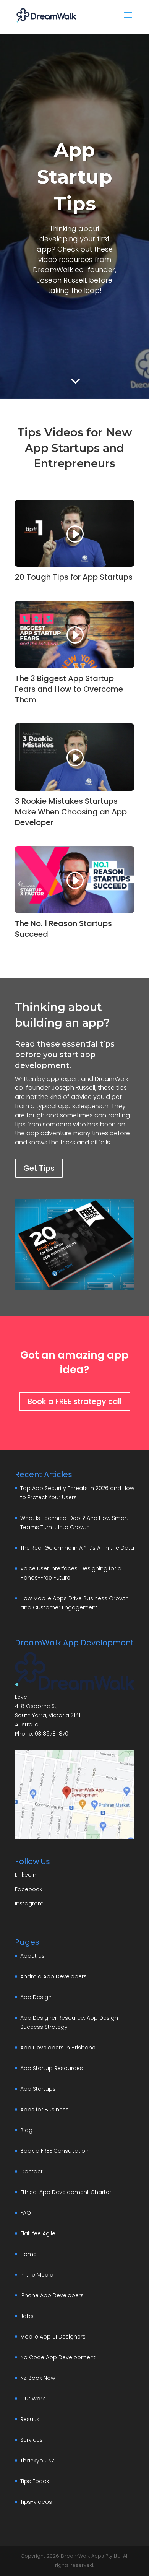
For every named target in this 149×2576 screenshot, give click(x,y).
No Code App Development (58, 2357)
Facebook (29, 1889)
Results (30, 2419)
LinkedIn (26, 1875)
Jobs (27, 2316)
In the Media (37, 2275)
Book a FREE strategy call (75, 1401)
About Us (32, 1956)
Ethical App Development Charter (66, 2192)
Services (32, 2440)
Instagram (29, 1903)
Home (28, 2254)
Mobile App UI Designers (53, 2337)
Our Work (33, 2399)
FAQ (26, 2213)
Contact (32, 2171)
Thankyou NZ (37, 2461)
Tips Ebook (35, 2481)
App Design (36, 1997)
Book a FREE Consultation (54, 2151)
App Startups (38, 2089)
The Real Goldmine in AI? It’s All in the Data (77, 1548)
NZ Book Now (38, 2378)
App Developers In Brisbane (58, 2048)
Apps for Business (45, 2110)
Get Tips (39, 1168)
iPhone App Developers (52, 2295)
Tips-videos (36, 2502)
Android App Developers (53, 1976)
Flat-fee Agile (38, 2233)
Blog (26, 2130)
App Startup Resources (52, 2068)
